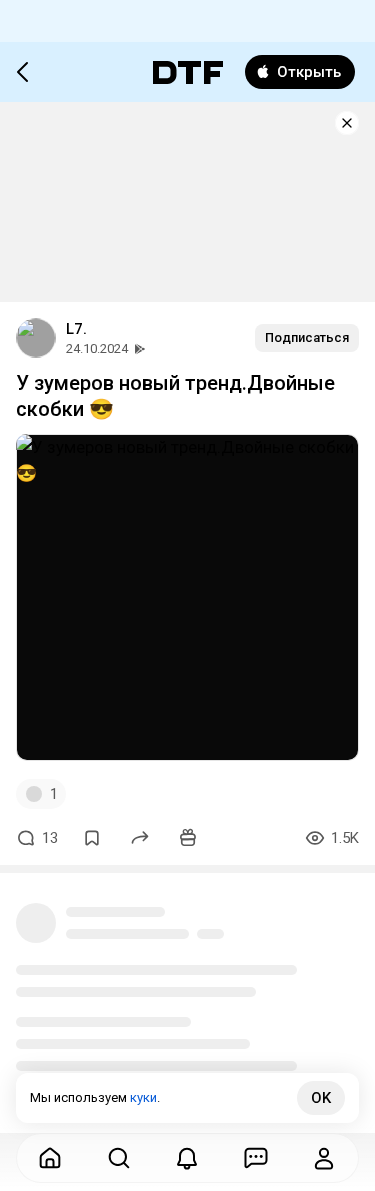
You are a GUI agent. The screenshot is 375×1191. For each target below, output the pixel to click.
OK (321, 1098)
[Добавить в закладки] (92, 838)
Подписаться (307, 337)
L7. (76, 329)
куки (143, 1097)
